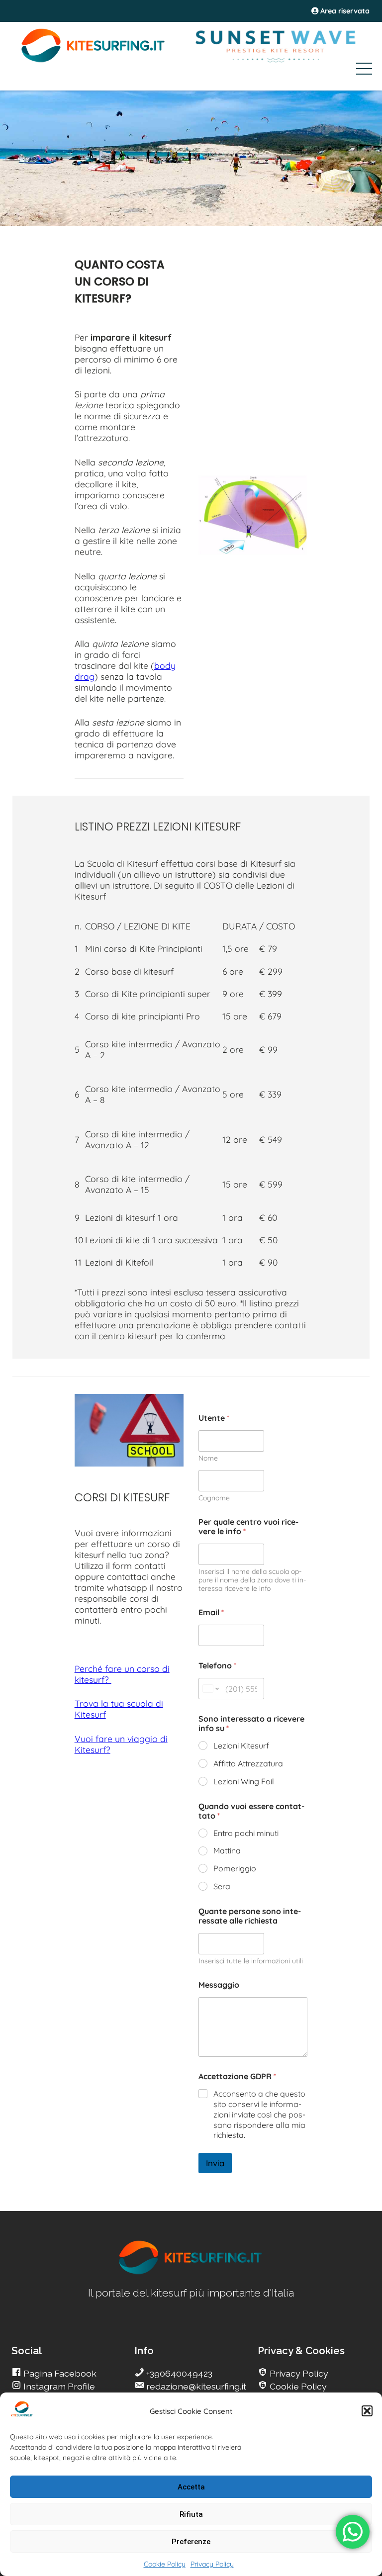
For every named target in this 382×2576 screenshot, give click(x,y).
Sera (222, 1886)
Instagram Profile (58, 2386)
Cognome (214, 1498)
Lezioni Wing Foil (244, 1781)
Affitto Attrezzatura (248, 1763)
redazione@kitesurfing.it (195, 2386)
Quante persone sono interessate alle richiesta (250, 1916)
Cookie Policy (165, 2564)
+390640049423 (178, 2373)
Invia (215, 2163)
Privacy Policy (212, 2564)
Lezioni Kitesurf (241, 1746)
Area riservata (344, 11)
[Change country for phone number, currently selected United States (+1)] (210, 1689)
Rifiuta (191, 2514)
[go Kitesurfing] (191, 2272)
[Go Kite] (94, 61)
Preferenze (191, 2542)
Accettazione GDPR (237, 2076)
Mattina (227, 1850)
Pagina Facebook (59, 2373)
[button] (367, 2411)
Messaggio (219, 1985)
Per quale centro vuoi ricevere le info (248, 1527)
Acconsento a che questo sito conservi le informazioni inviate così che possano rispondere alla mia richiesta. (259, 2114)
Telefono (217, 1666)
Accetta (191, 2487)
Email (211, 1612)
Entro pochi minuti (246, 1833)
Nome (208, 1458)
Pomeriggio (235, 1868)
